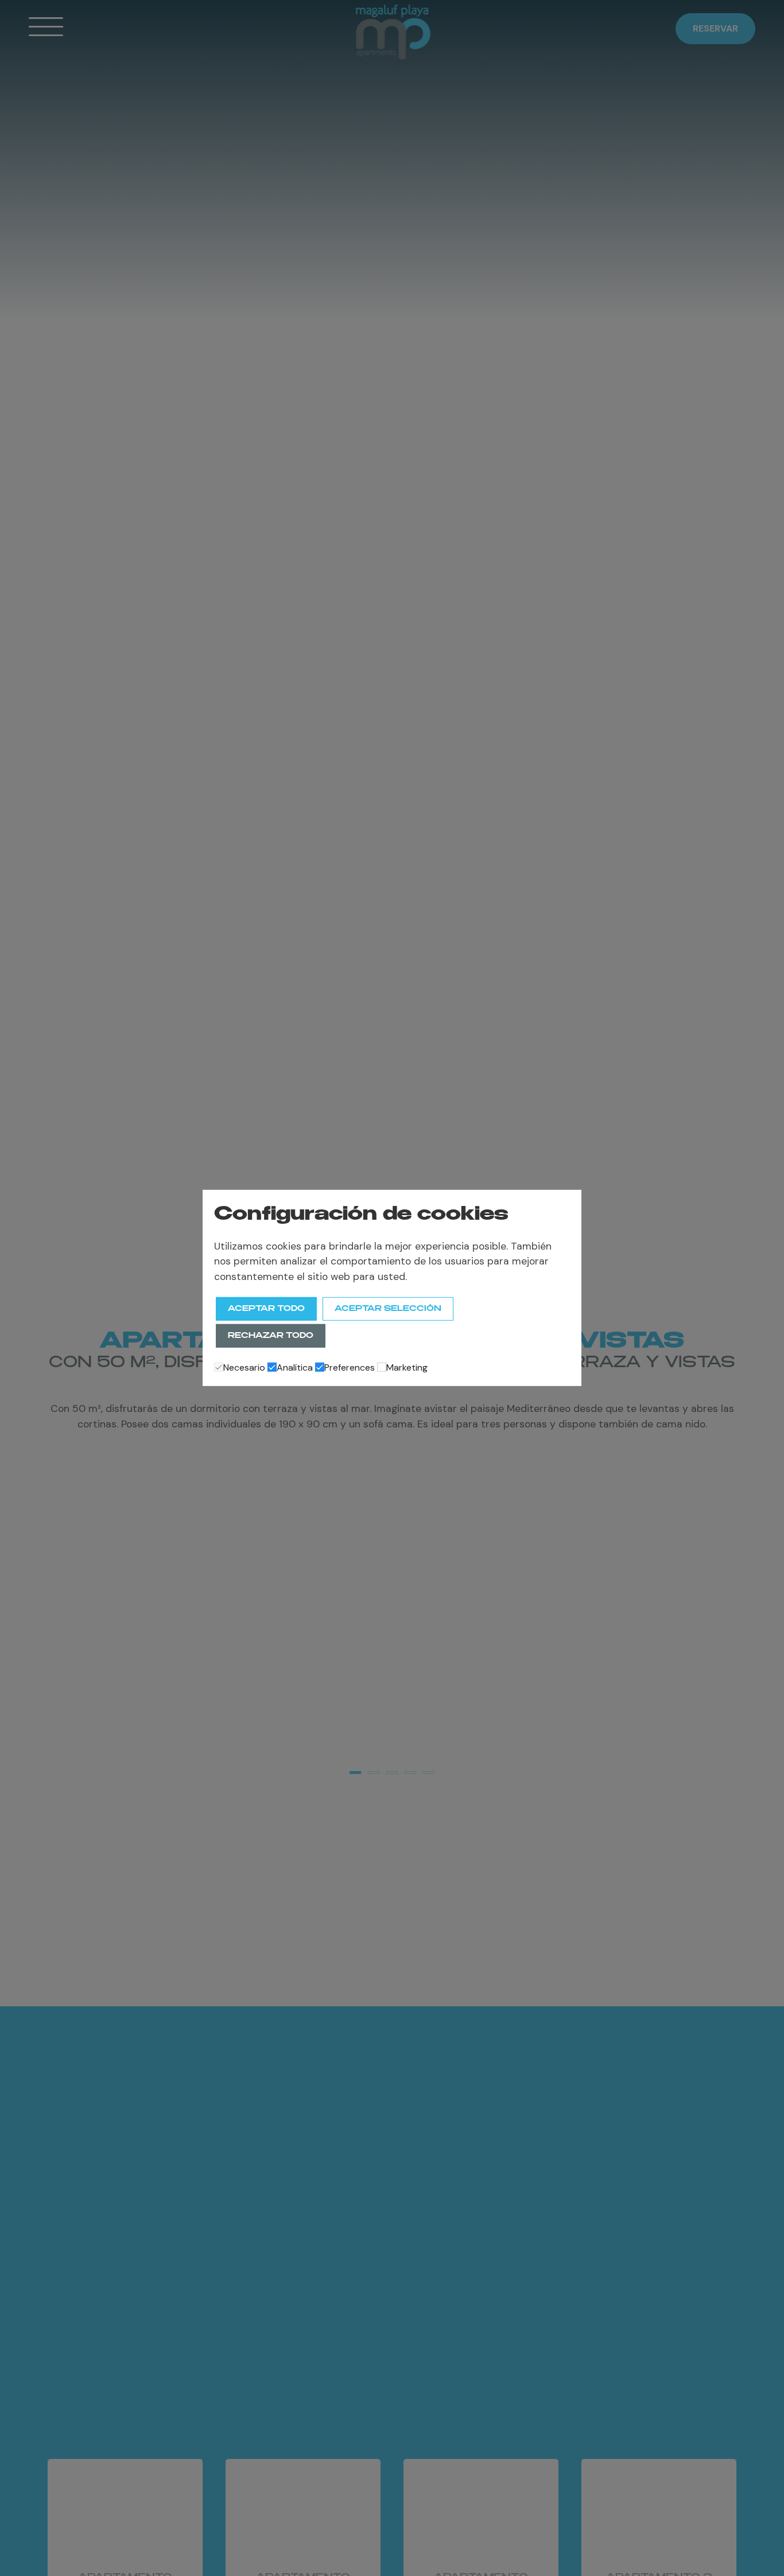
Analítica (295, 1367)
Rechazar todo (271, 1336)
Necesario (244, 1367)
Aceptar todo (266, 1309)
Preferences (350, 1367)
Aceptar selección (388, 1309)
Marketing (407, 1367)
